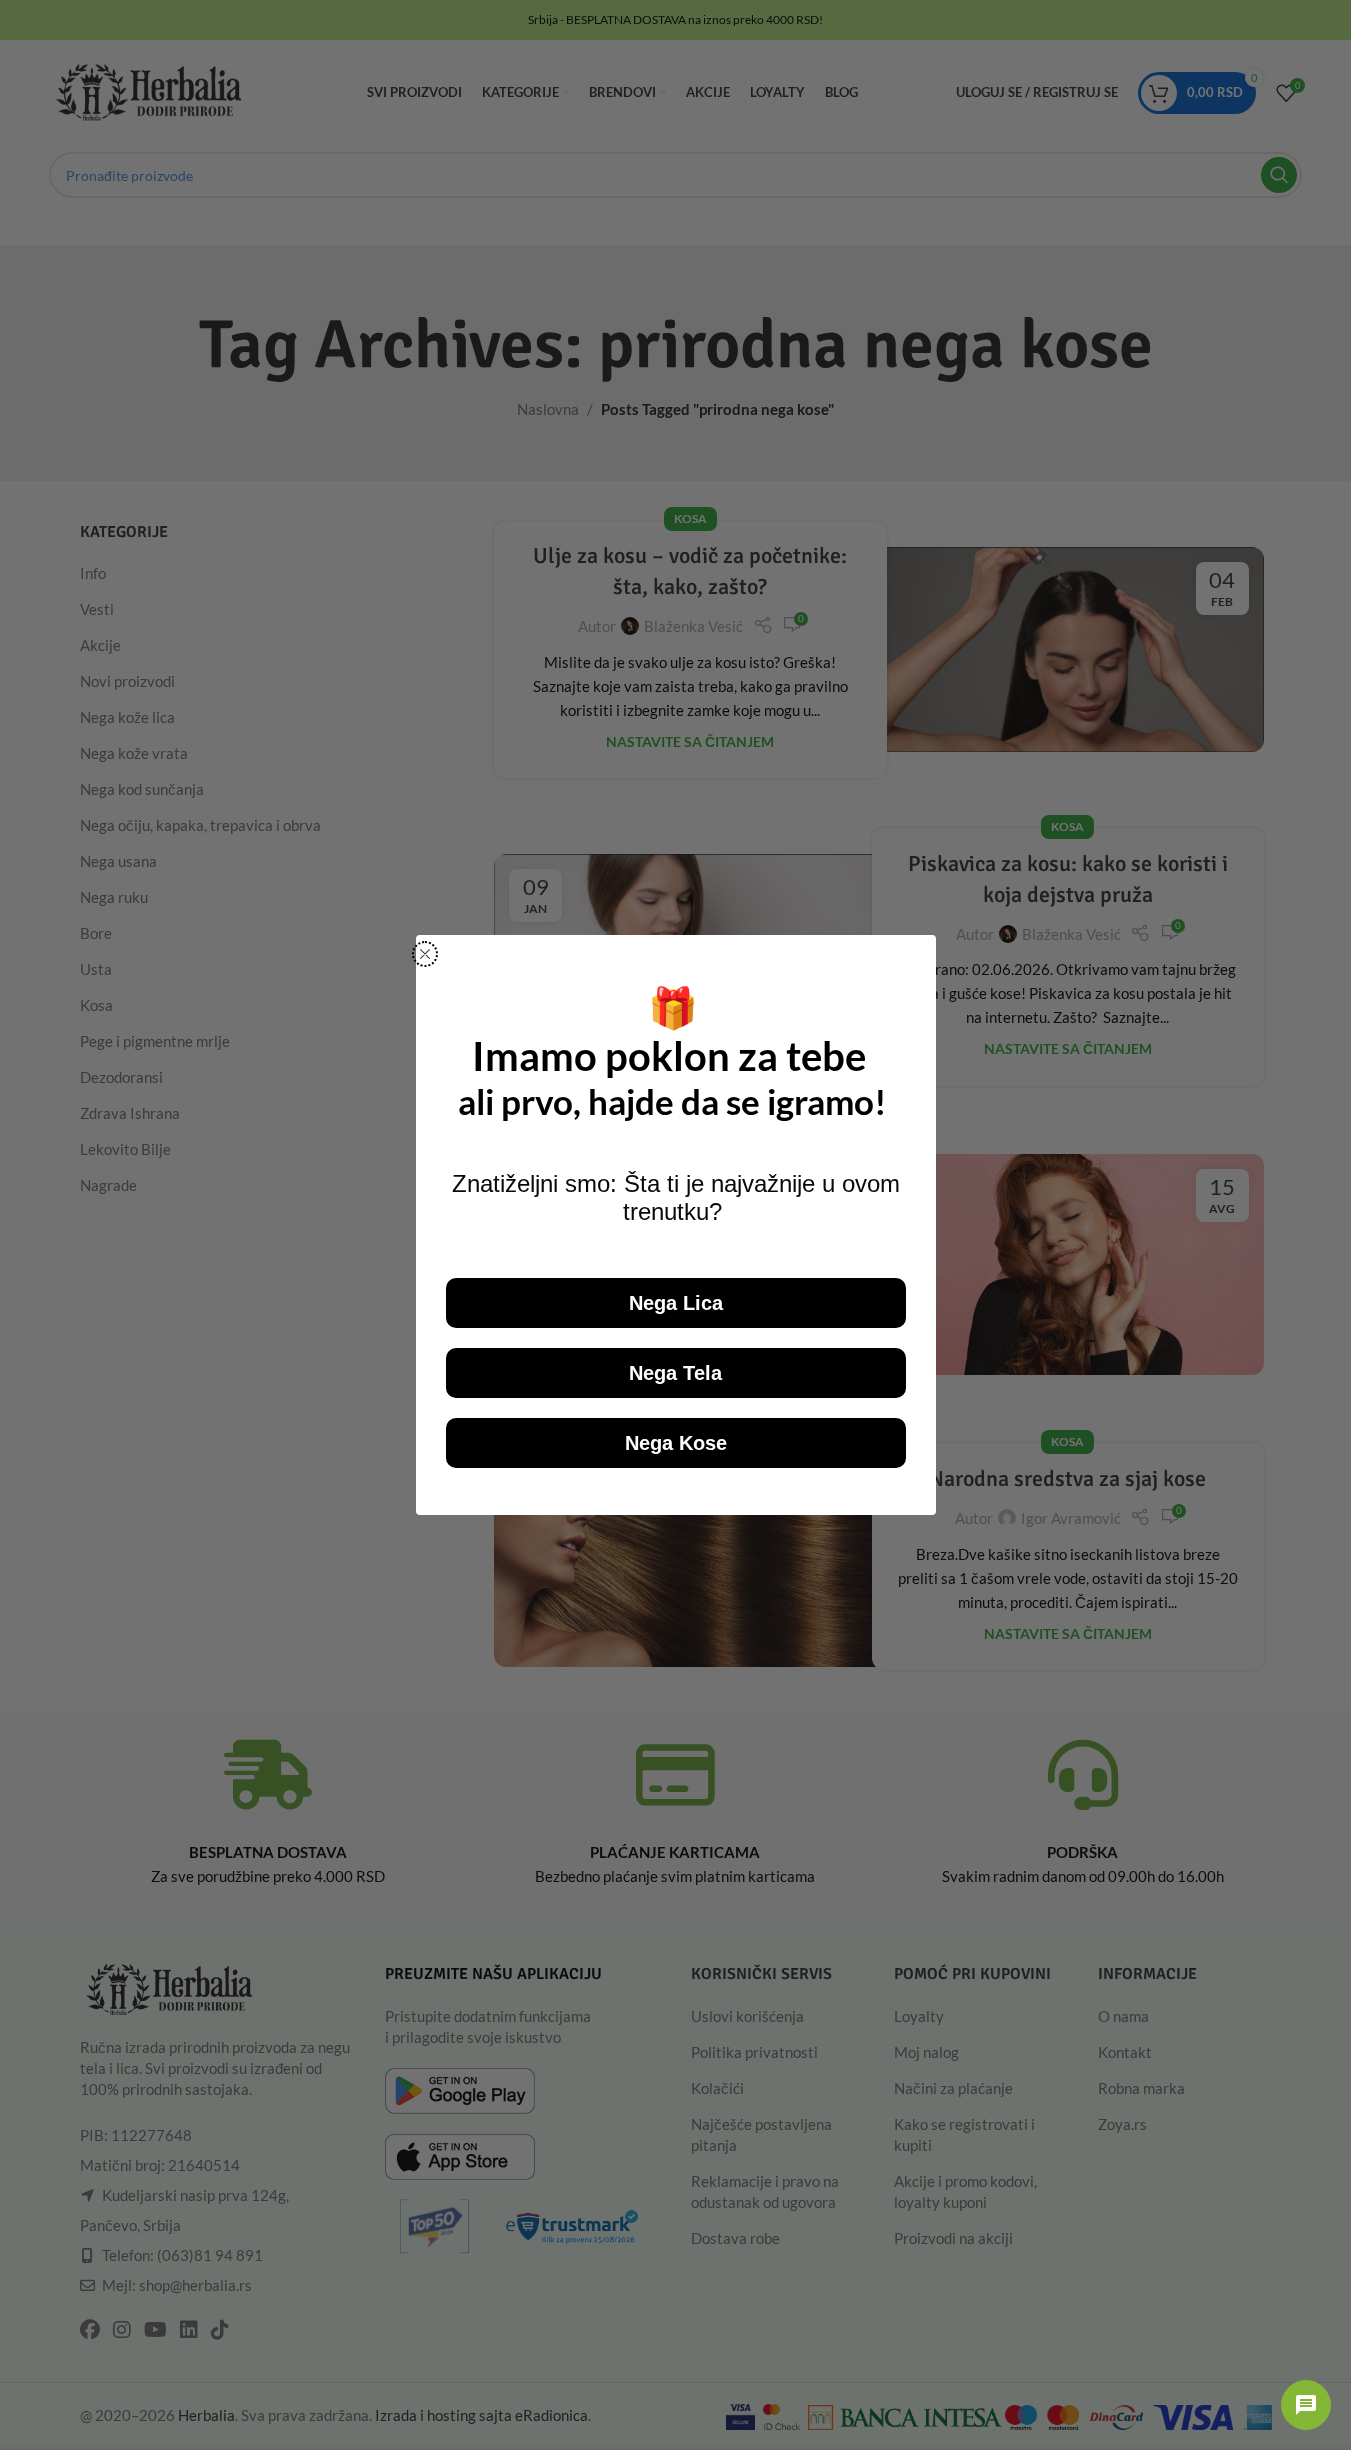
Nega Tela (675, 1373)
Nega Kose (676, 1443)
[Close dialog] (425, 954)
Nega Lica (676, 1303)
